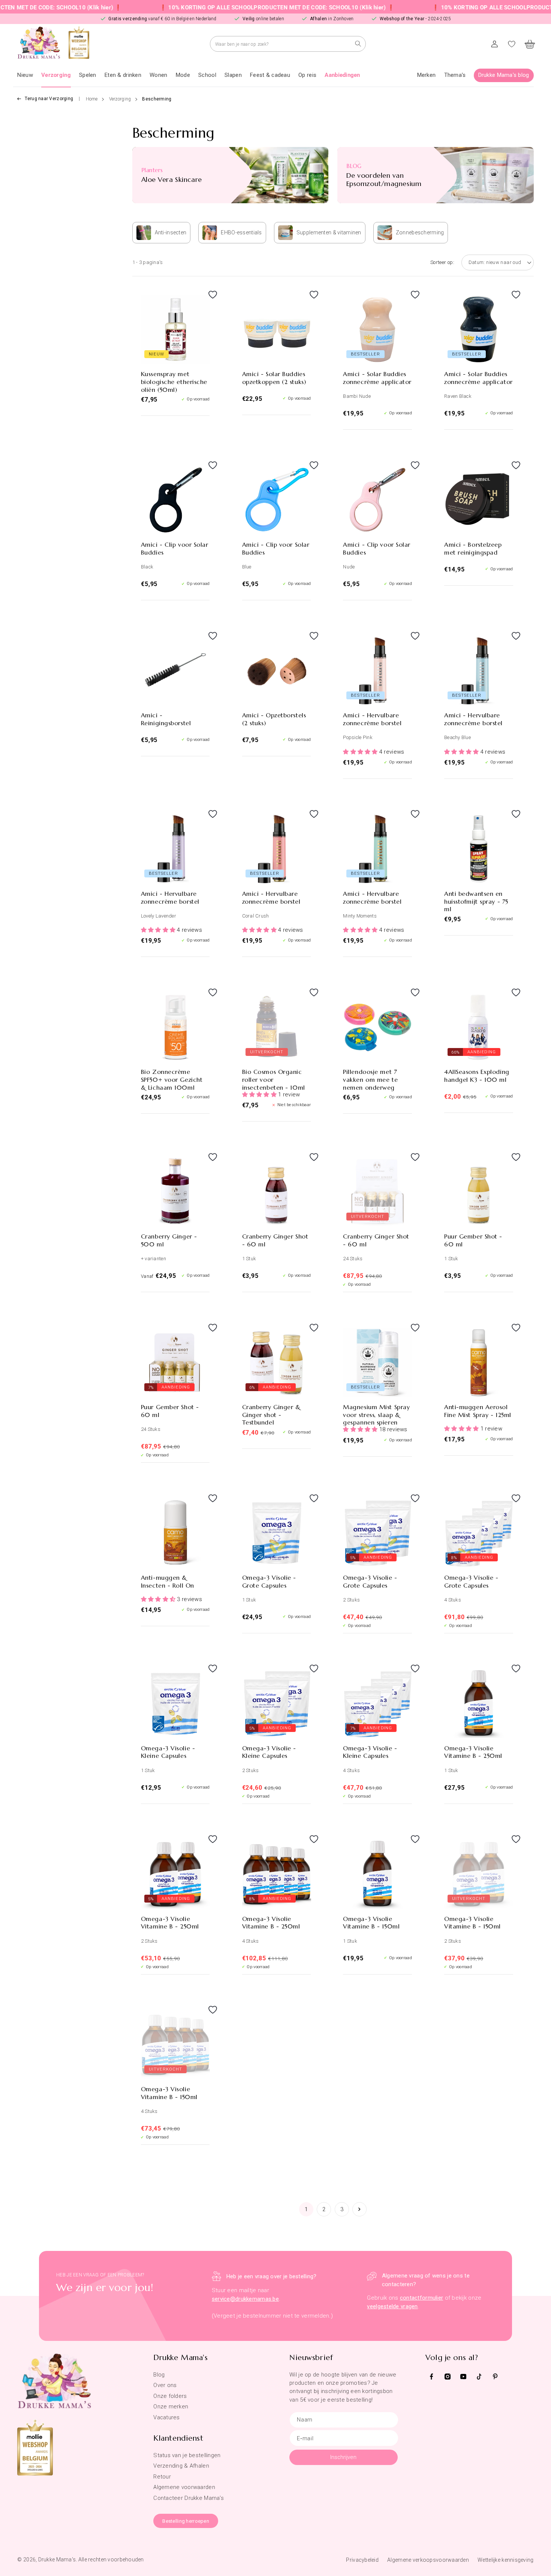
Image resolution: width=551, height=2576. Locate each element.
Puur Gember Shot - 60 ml (473, 1240)
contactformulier (421, 2298)
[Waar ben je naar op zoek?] (358, 44)
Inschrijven (343, 2457)
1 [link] (306, 2209)
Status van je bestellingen (187, 2455)
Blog (159, 2375)
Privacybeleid (362, 2560)
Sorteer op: (442, 262)
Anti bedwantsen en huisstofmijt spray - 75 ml (476, 901)
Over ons (165, 2385)
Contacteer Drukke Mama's (189, 2498)
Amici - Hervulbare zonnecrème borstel (372, 719)
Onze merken (171, 2407)
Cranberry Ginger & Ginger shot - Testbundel (271, 1415)
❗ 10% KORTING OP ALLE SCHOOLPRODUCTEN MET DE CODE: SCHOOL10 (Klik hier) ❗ (212, 7)
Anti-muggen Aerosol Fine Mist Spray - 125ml (478, 1411)
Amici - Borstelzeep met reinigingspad (473, 548)
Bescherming (157, 99)
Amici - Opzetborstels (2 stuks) (274, 719)
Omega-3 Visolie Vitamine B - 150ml (371, 1923)
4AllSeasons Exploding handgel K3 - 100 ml (477, 1076)
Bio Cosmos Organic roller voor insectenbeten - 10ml (274, 1080)
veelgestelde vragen (392, 2306)
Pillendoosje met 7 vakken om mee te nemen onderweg (370, 1080)
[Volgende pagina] (359, 2209)
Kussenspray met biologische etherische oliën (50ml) (174, 382)
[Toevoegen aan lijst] (202, 302)
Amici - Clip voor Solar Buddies (175, 548)
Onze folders (170, 2396)
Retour (162, 2477)
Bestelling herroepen (186, 2521)
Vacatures (167, 2417)
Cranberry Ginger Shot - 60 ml (275, 1240)
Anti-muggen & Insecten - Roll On (168, 1581)
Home (92, 99)
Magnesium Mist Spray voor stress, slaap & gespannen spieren (376, 1415)
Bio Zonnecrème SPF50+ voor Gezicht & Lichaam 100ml (172, 1080)
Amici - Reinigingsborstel (166, 719)
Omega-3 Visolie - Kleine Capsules (168, 1752)
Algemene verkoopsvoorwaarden (428, 2560)
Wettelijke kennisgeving (505, 2560)
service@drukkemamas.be (245, 2299)
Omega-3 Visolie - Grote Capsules (269, 1581)
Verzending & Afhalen (181, 2466)
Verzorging (120, 99)
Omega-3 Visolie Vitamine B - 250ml (473, 1752)
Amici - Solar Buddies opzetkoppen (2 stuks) (274, 378)
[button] (56, 75)
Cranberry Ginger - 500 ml (169, 1240)
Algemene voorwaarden (184, 2487)
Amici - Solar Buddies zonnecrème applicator (377, 378)
